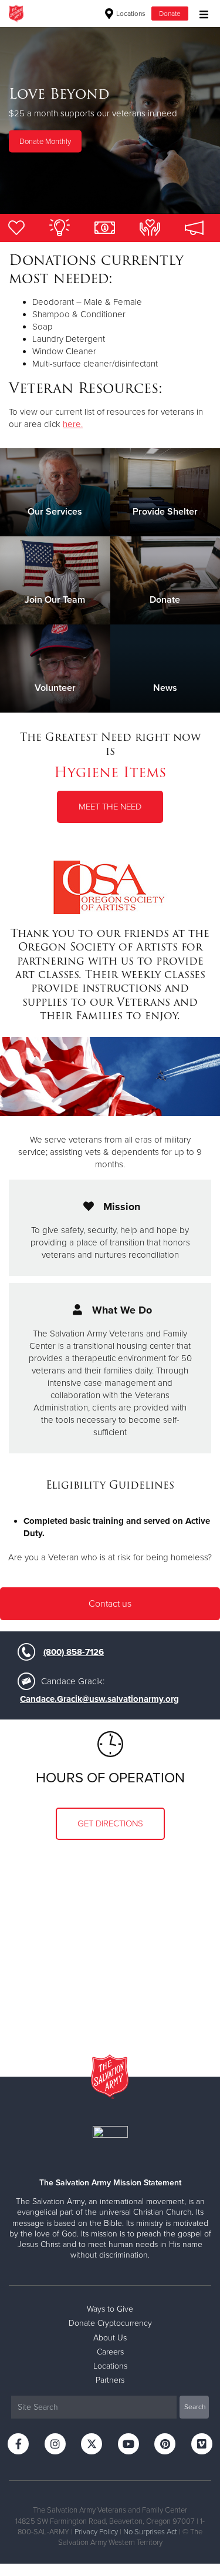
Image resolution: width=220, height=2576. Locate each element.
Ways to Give (110, 2309)
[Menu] (201, 13)
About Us (110, 2338)
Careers (110, 2352)
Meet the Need (110, 807)
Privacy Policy (96, 2532)
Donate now (110, 162)
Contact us (110, 1604)
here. (73, 424)
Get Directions (110, 1823)
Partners (110, 2380)
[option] (110, 120)
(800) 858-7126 (74, 1652)
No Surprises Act (150, 2532)
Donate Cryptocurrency (110, 2323)
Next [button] (29, 120)
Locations (130, 14)
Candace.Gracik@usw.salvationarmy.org (99, 1699)
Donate (170, 14)
